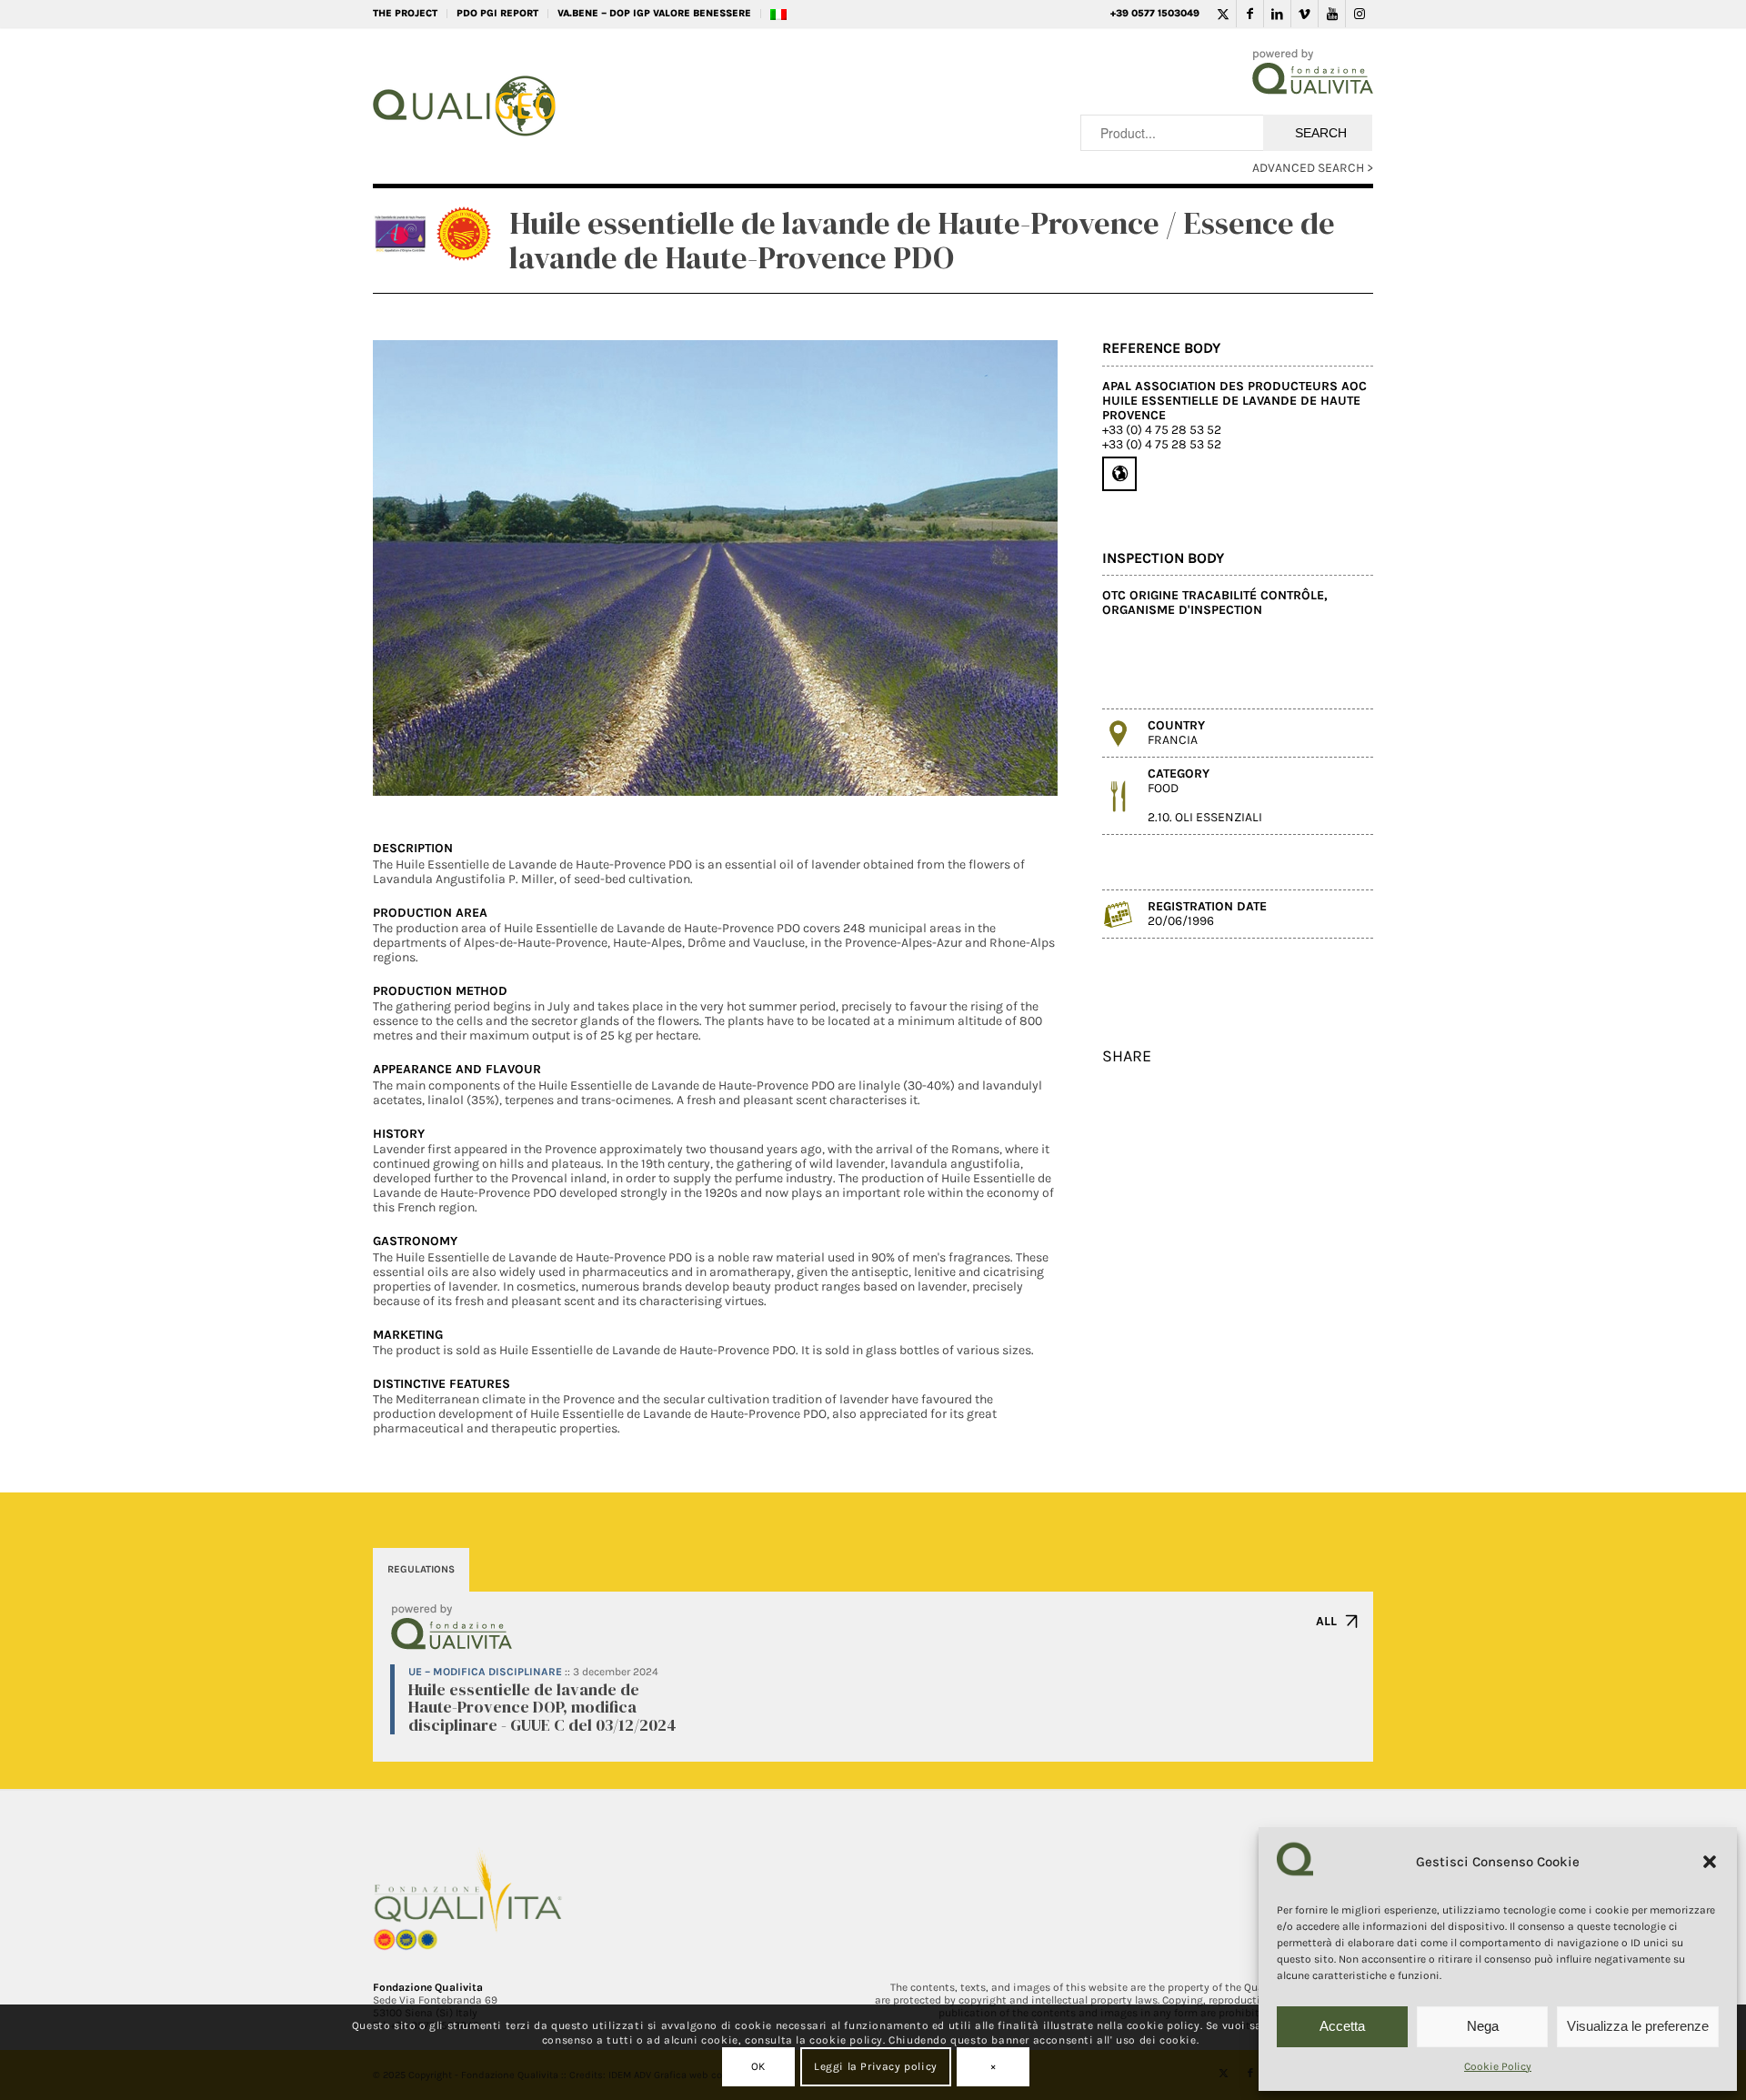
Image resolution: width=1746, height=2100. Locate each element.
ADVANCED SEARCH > (1313, 168)
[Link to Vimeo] (1304, 14)
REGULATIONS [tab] (421, 1569)
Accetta (1342, 2026)
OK (758, 2066)
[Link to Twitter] (1223, 14)
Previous (414, 568)
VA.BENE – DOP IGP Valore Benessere (654, 13)
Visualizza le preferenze (1638, 2026)
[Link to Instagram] (1360, 14)
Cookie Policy (1498, 2066)
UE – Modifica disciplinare (485, 1672)
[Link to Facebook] (1250, 14)
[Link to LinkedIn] (1277, 14)
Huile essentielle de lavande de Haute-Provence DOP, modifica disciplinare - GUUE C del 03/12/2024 (542, 1708)
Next (1017, 568)
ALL (1326, 1621)
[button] (1710, 1862)
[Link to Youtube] (1332, 14)
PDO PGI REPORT (497, 13)
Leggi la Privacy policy (876, 2066)
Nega (1483, 2026)
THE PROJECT (405, 13)
